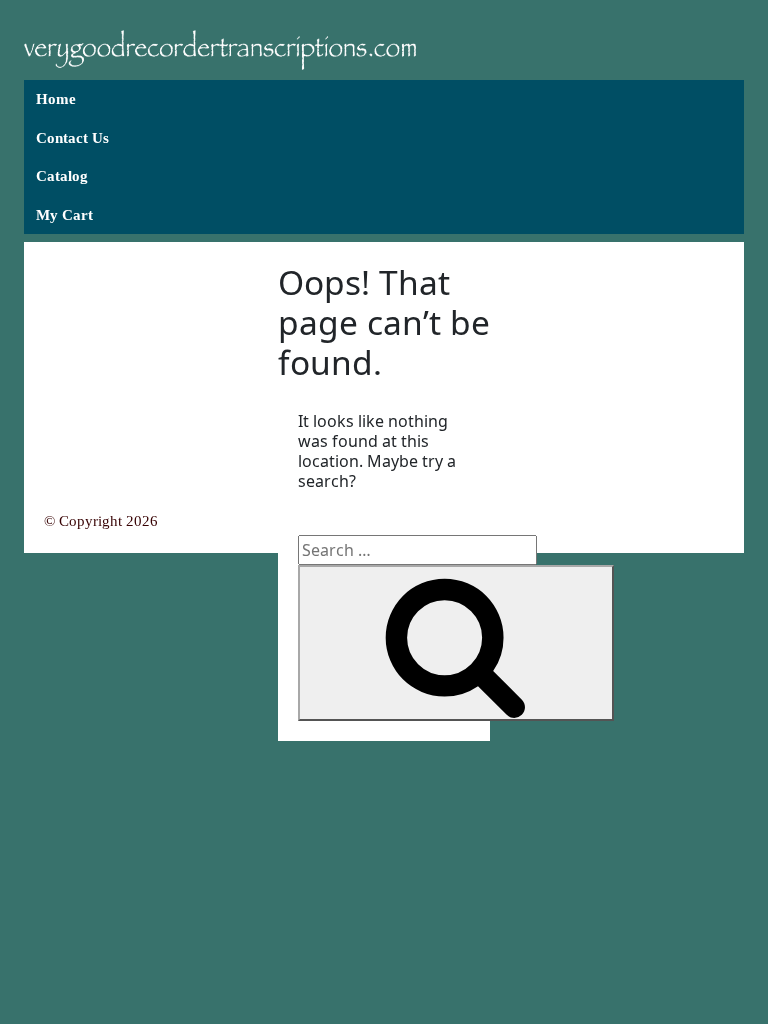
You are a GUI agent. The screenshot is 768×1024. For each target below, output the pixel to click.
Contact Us (72, 138)
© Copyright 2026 (101, 521)
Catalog (62, 176)
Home (56, 99)
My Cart (64, 215)
